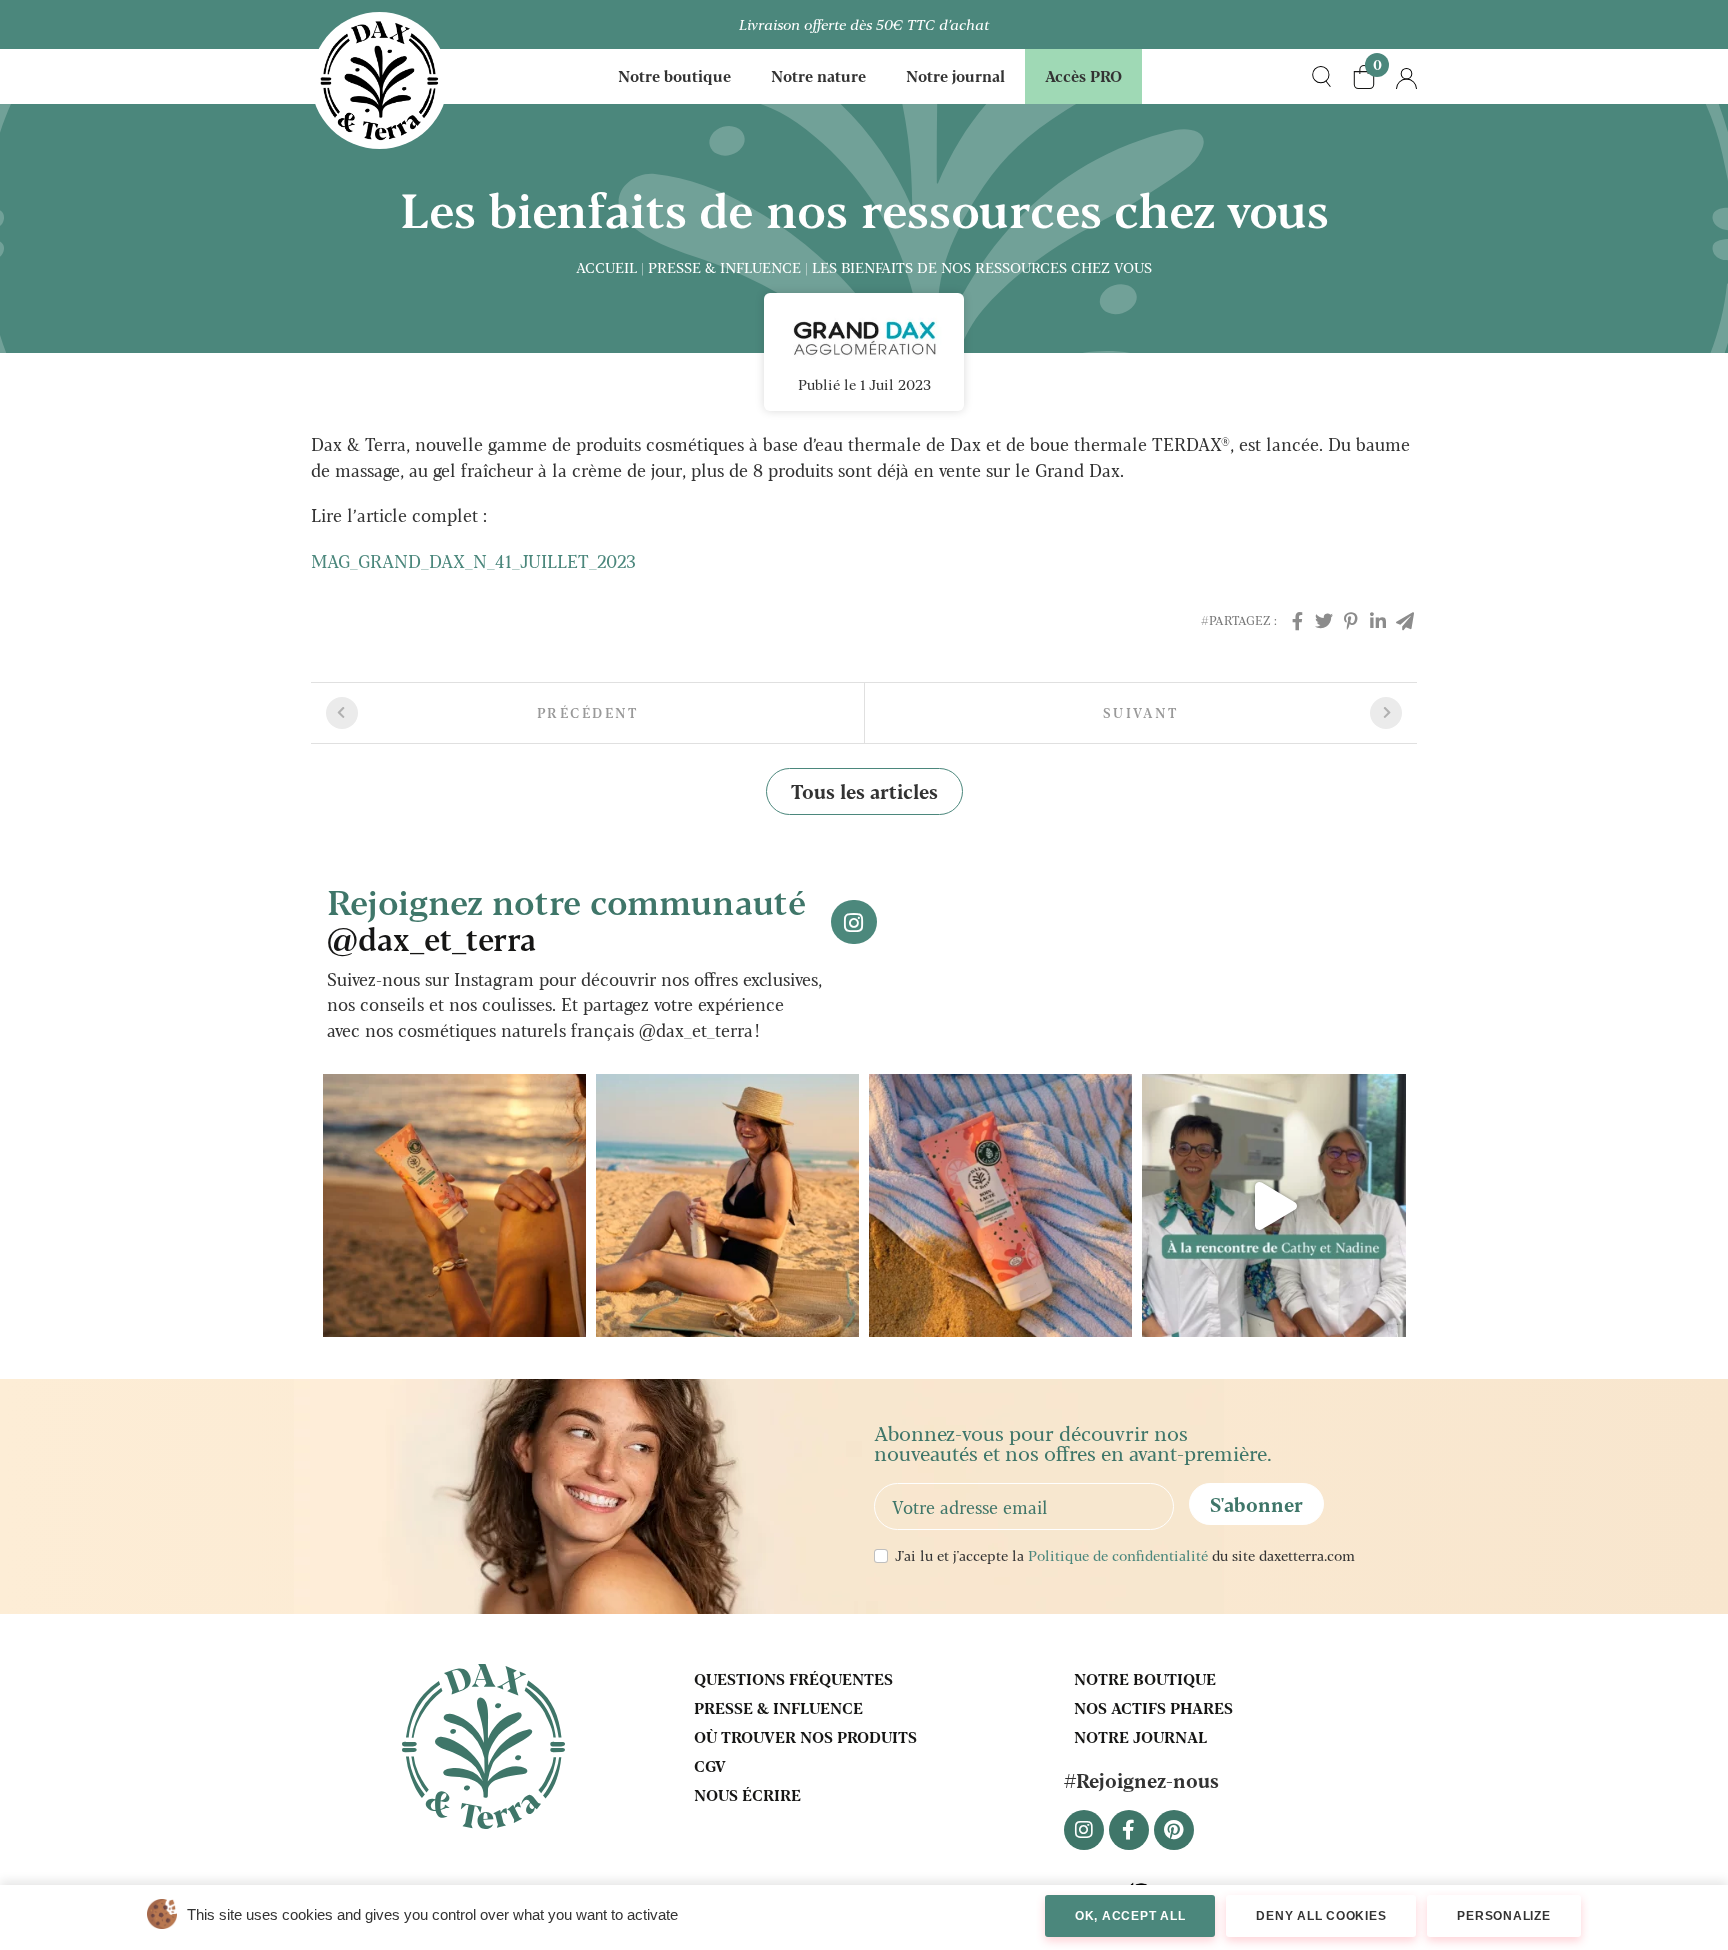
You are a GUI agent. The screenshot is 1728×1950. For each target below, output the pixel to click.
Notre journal (955, 75)
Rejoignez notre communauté (566, 918)
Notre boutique (674, 75)
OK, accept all (1130, 1916)
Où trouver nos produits (805, 1736)
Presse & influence (724, 267)
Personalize (1503, 1916)
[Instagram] (1084, 1830)
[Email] (1405, 620)
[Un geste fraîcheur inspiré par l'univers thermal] (727, 1205)
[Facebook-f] (1129, 1830)
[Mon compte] (1406, 76)
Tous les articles (864, 791)
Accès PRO (1083, 75)
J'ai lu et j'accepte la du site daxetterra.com (1125, 1555)
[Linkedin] (1378, 620)
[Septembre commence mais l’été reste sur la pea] (454, 1205)
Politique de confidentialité (1118, 1555)
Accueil (606, 267)
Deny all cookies (1321, 1916)
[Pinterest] (1351, 620)
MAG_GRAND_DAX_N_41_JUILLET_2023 (473, 560)
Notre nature (818, 75)
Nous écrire (747, 1794)
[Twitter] (1324, 620)
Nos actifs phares (1153, 1707)
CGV (710, 1765)
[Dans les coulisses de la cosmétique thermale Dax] (1273, 1205)
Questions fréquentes (793, 1678)
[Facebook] (1297, 620)
